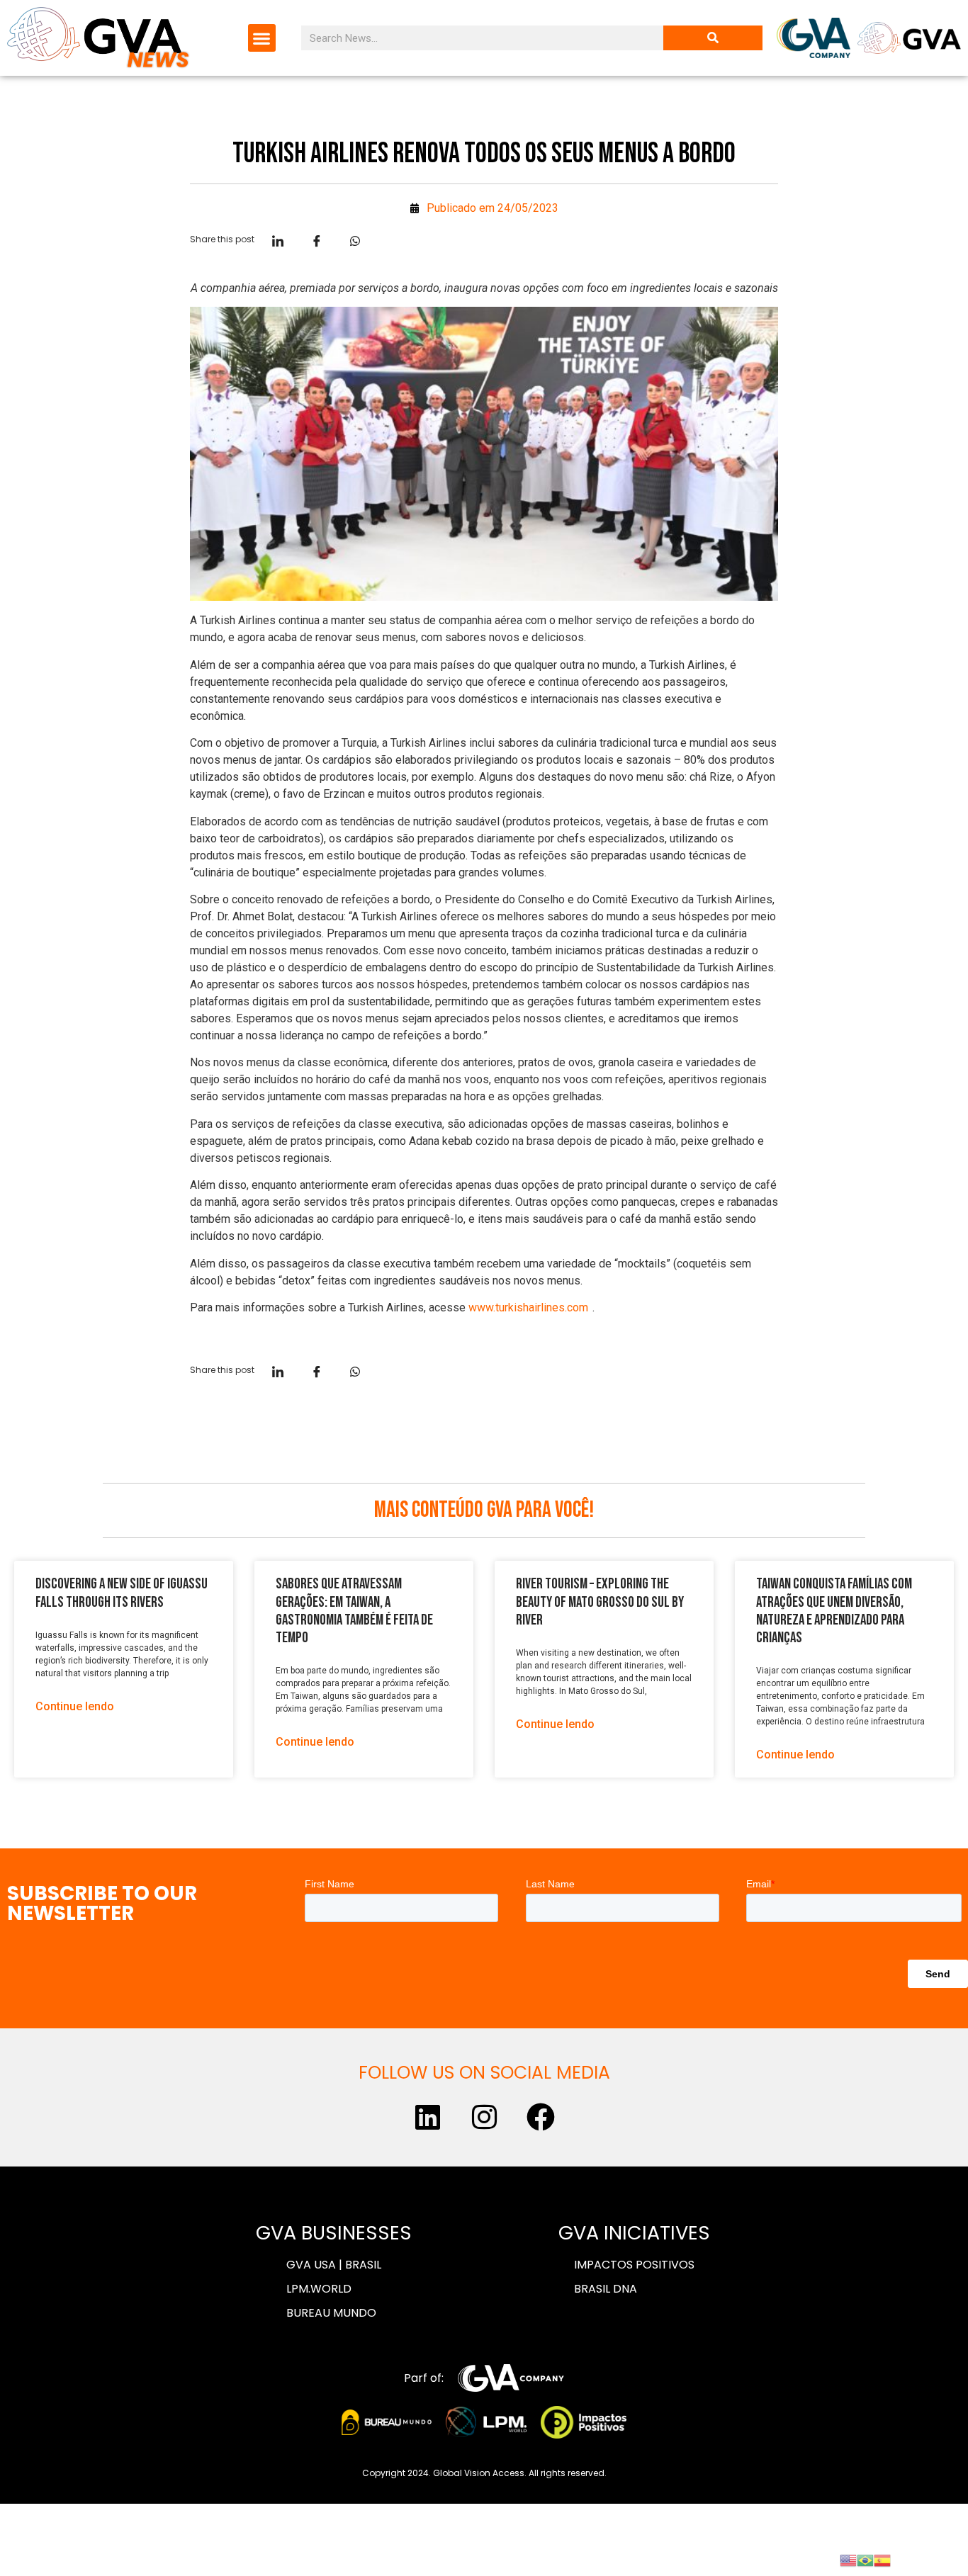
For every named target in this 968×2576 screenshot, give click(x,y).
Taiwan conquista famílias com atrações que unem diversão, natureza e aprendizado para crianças (834, 1611)
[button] (262, 38)
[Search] (713, 38)
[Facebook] (541, 2117)
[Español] (882, 2559)
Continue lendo (75, 1706)
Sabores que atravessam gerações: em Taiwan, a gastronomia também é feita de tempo (354, 1611)
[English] (848, 2559)
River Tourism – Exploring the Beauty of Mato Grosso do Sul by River (600, 1601)
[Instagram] (484, 2117)
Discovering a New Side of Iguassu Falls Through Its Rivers (122, 1593)
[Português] (865, 2559)
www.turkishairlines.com (528, 1307)
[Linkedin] (427, 2117)
